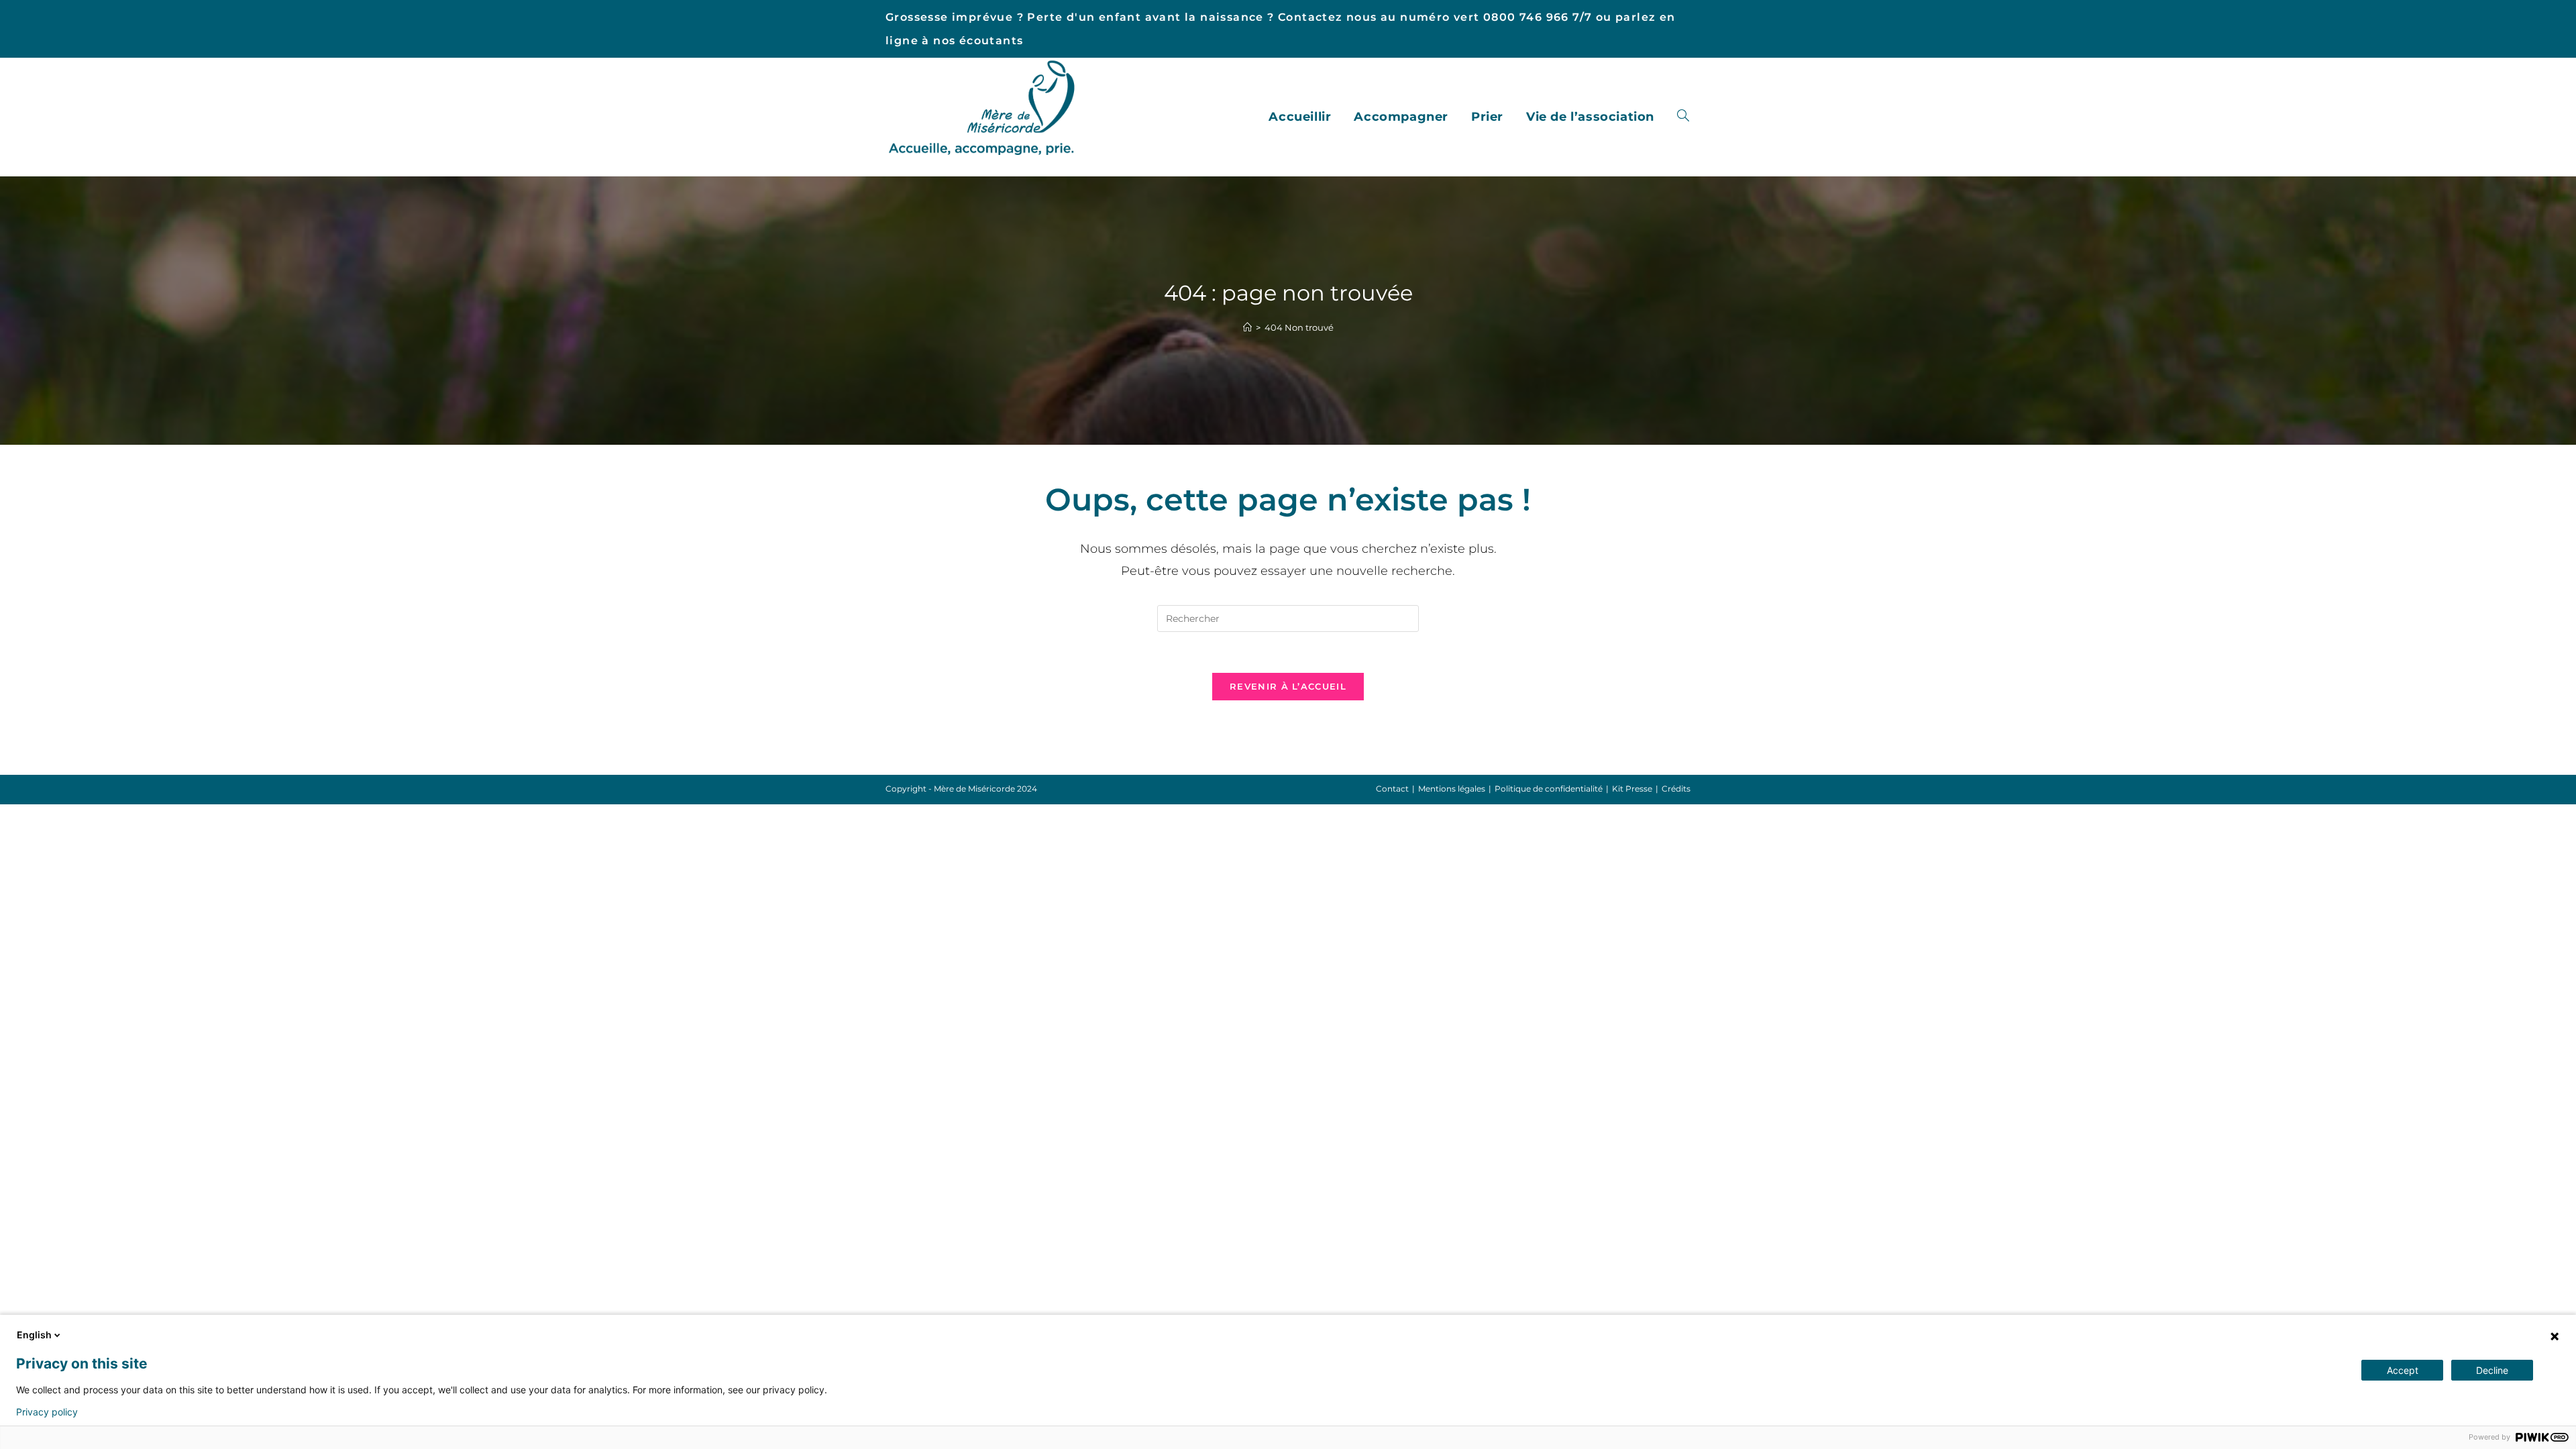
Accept (2403, 1370)
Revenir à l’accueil (1288, 686)
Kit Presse (1632, 789)
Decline (2492, 1370)
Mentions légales (1452, 789)
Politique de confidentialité (1549, 789)
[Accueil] (1247, 327)
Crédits (1676, 789)
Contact (1392, 789)
